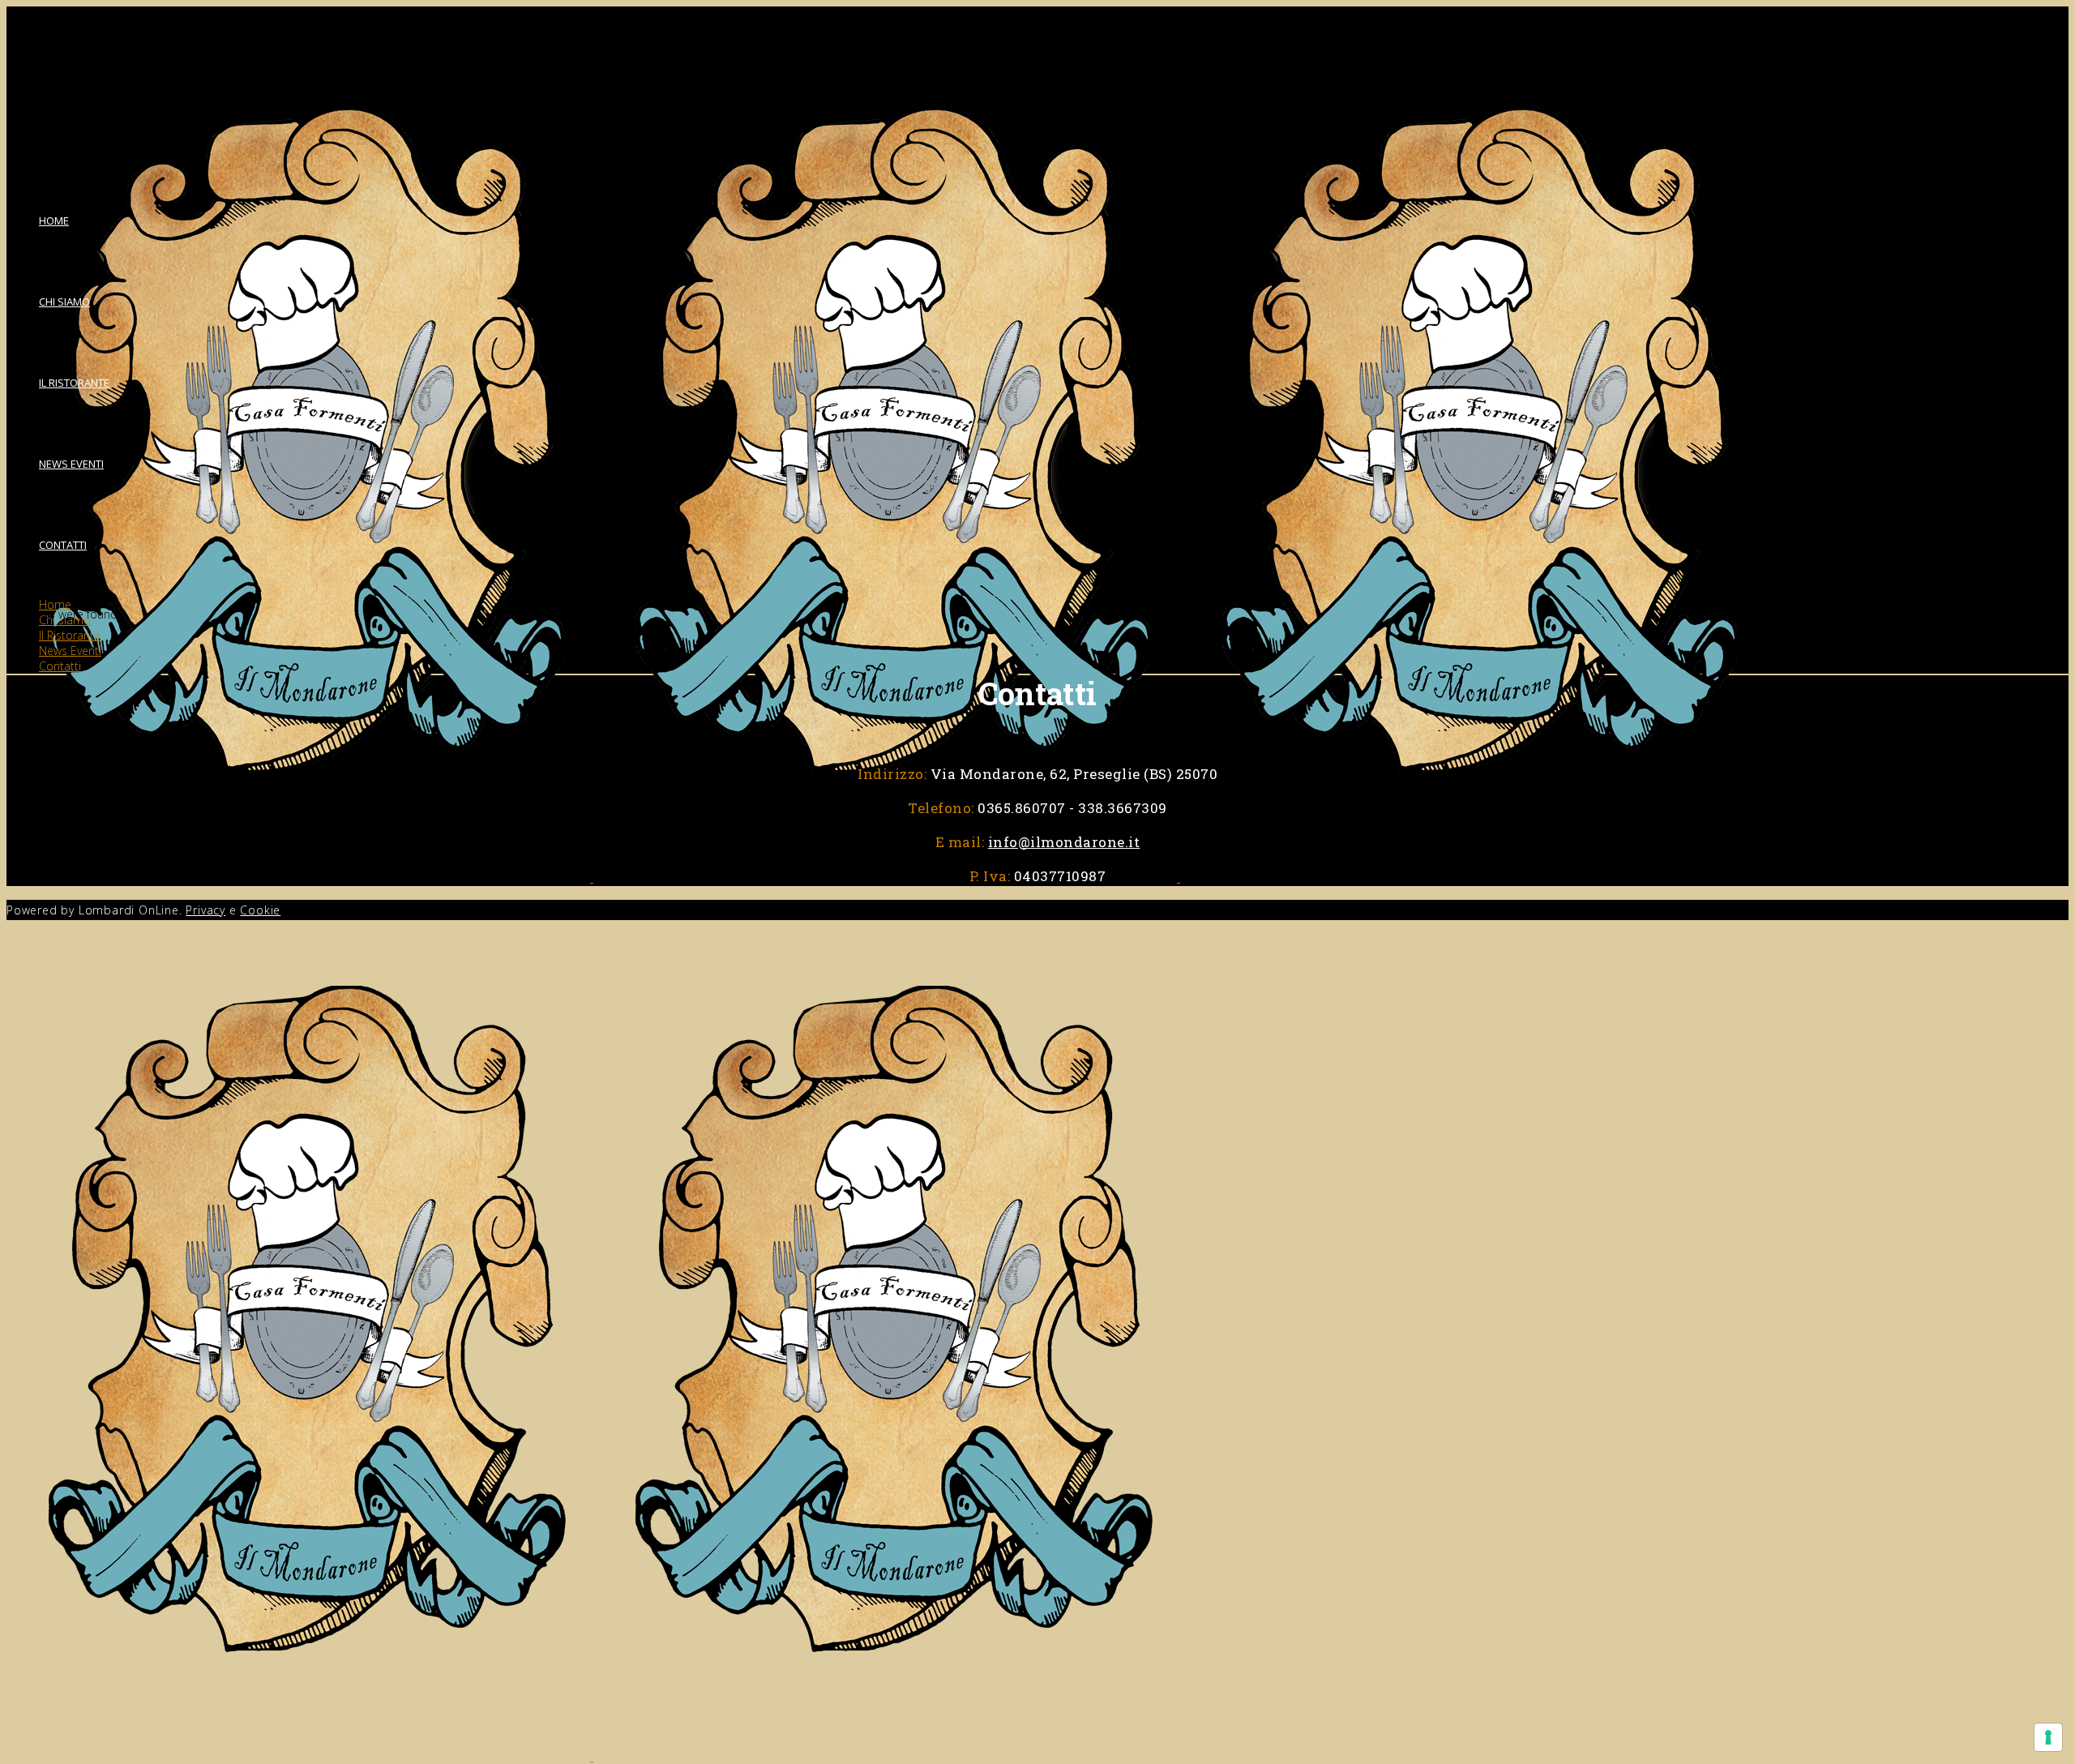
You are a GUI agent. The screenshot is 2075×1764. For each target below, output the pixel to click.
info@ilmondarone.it (1064, 842)
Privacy (205, 910)
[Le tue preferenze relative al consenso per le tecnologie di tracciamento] (2048, 1737)
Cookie (260, 910)
